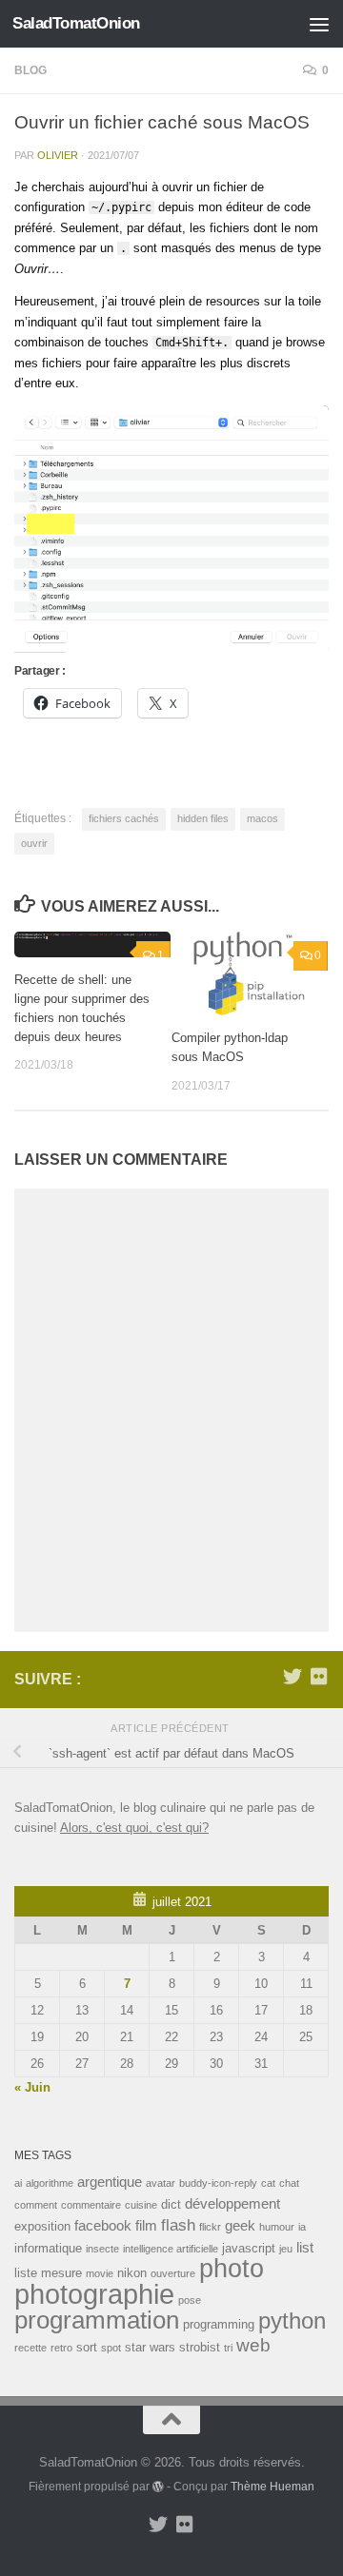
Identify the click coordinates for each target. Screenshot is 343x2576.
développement (232, 2203)
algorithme (50, 2183)
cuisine (141, 2205)
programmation (97, 2320)
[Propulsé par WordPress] (158, 2487)
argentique (110, 2182)
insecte (102, 2249)
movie (100, 2273)
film (146, 2225)
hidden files (203, 818)
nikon (132, 2273)
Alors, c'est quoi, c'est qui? (134, 1828)
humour (277, 2227)
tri (228, 2348)
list (305, 2247)
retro (61, 2348)
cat (268, 2183)
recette (30, 2348)
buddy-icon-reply (218, 2183)
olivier (58, 155)
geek (240, 2225)
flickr (210, 2227)
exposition (42, 2226)
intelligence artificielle (171, 2249)
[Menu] (319, 24)
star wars (150, 2347)
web (253, 2345)
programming (219, 2324)
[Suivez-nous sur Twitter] (293, 1677)
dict (171, 2204)
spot (111, 2348)
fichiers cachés (124, 818)
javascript (249, 2248)
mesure (61, 2273)
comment (36, 2205)
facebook (103, 2225)
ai (18, 2183)
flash (178, 2225)
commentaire (91, 2205)
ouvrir (34, 843)
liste (26, 2273)
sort (87, 2347)
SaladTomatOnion (76, 23)
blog (30, 70)
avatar (161, 2183)
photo (232, 2269)
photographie (94, 2294)
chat (289, 2183)
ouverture (173, 2273)
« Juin (32, 2087)
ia (302, 2227)
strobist (200, 2347)
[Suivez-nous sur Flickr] (319, 1677)
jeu (286, 2249)
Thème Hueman (272, 2486)
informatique (48, 2248)
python (292, 2320)
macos (262, 818)
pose (190, 2300)
